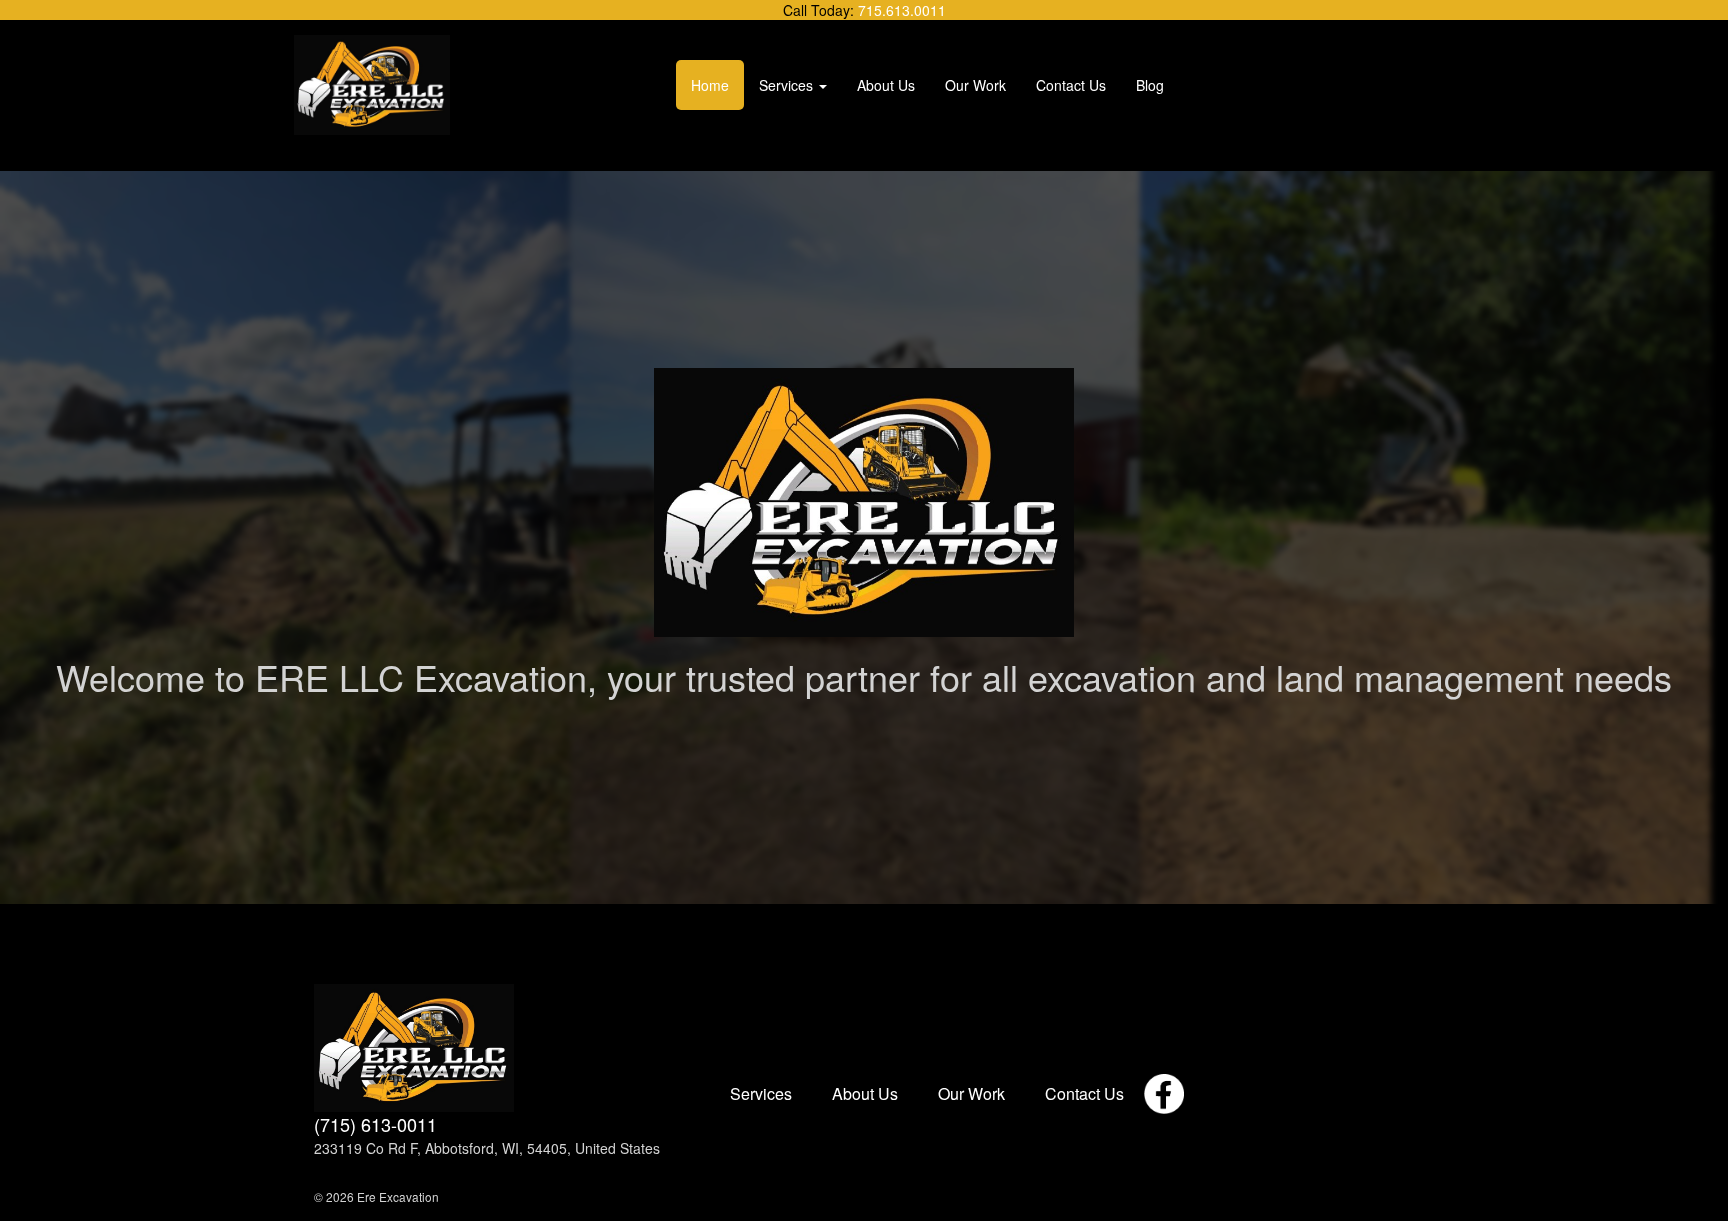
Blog (1150, 85)
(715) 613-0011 (375, 1124)
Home (710, 85)
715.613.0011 (902, 10)
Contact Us (1071, 85)
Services (786, 85)
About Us (886, 85)
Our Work (975, 85)
